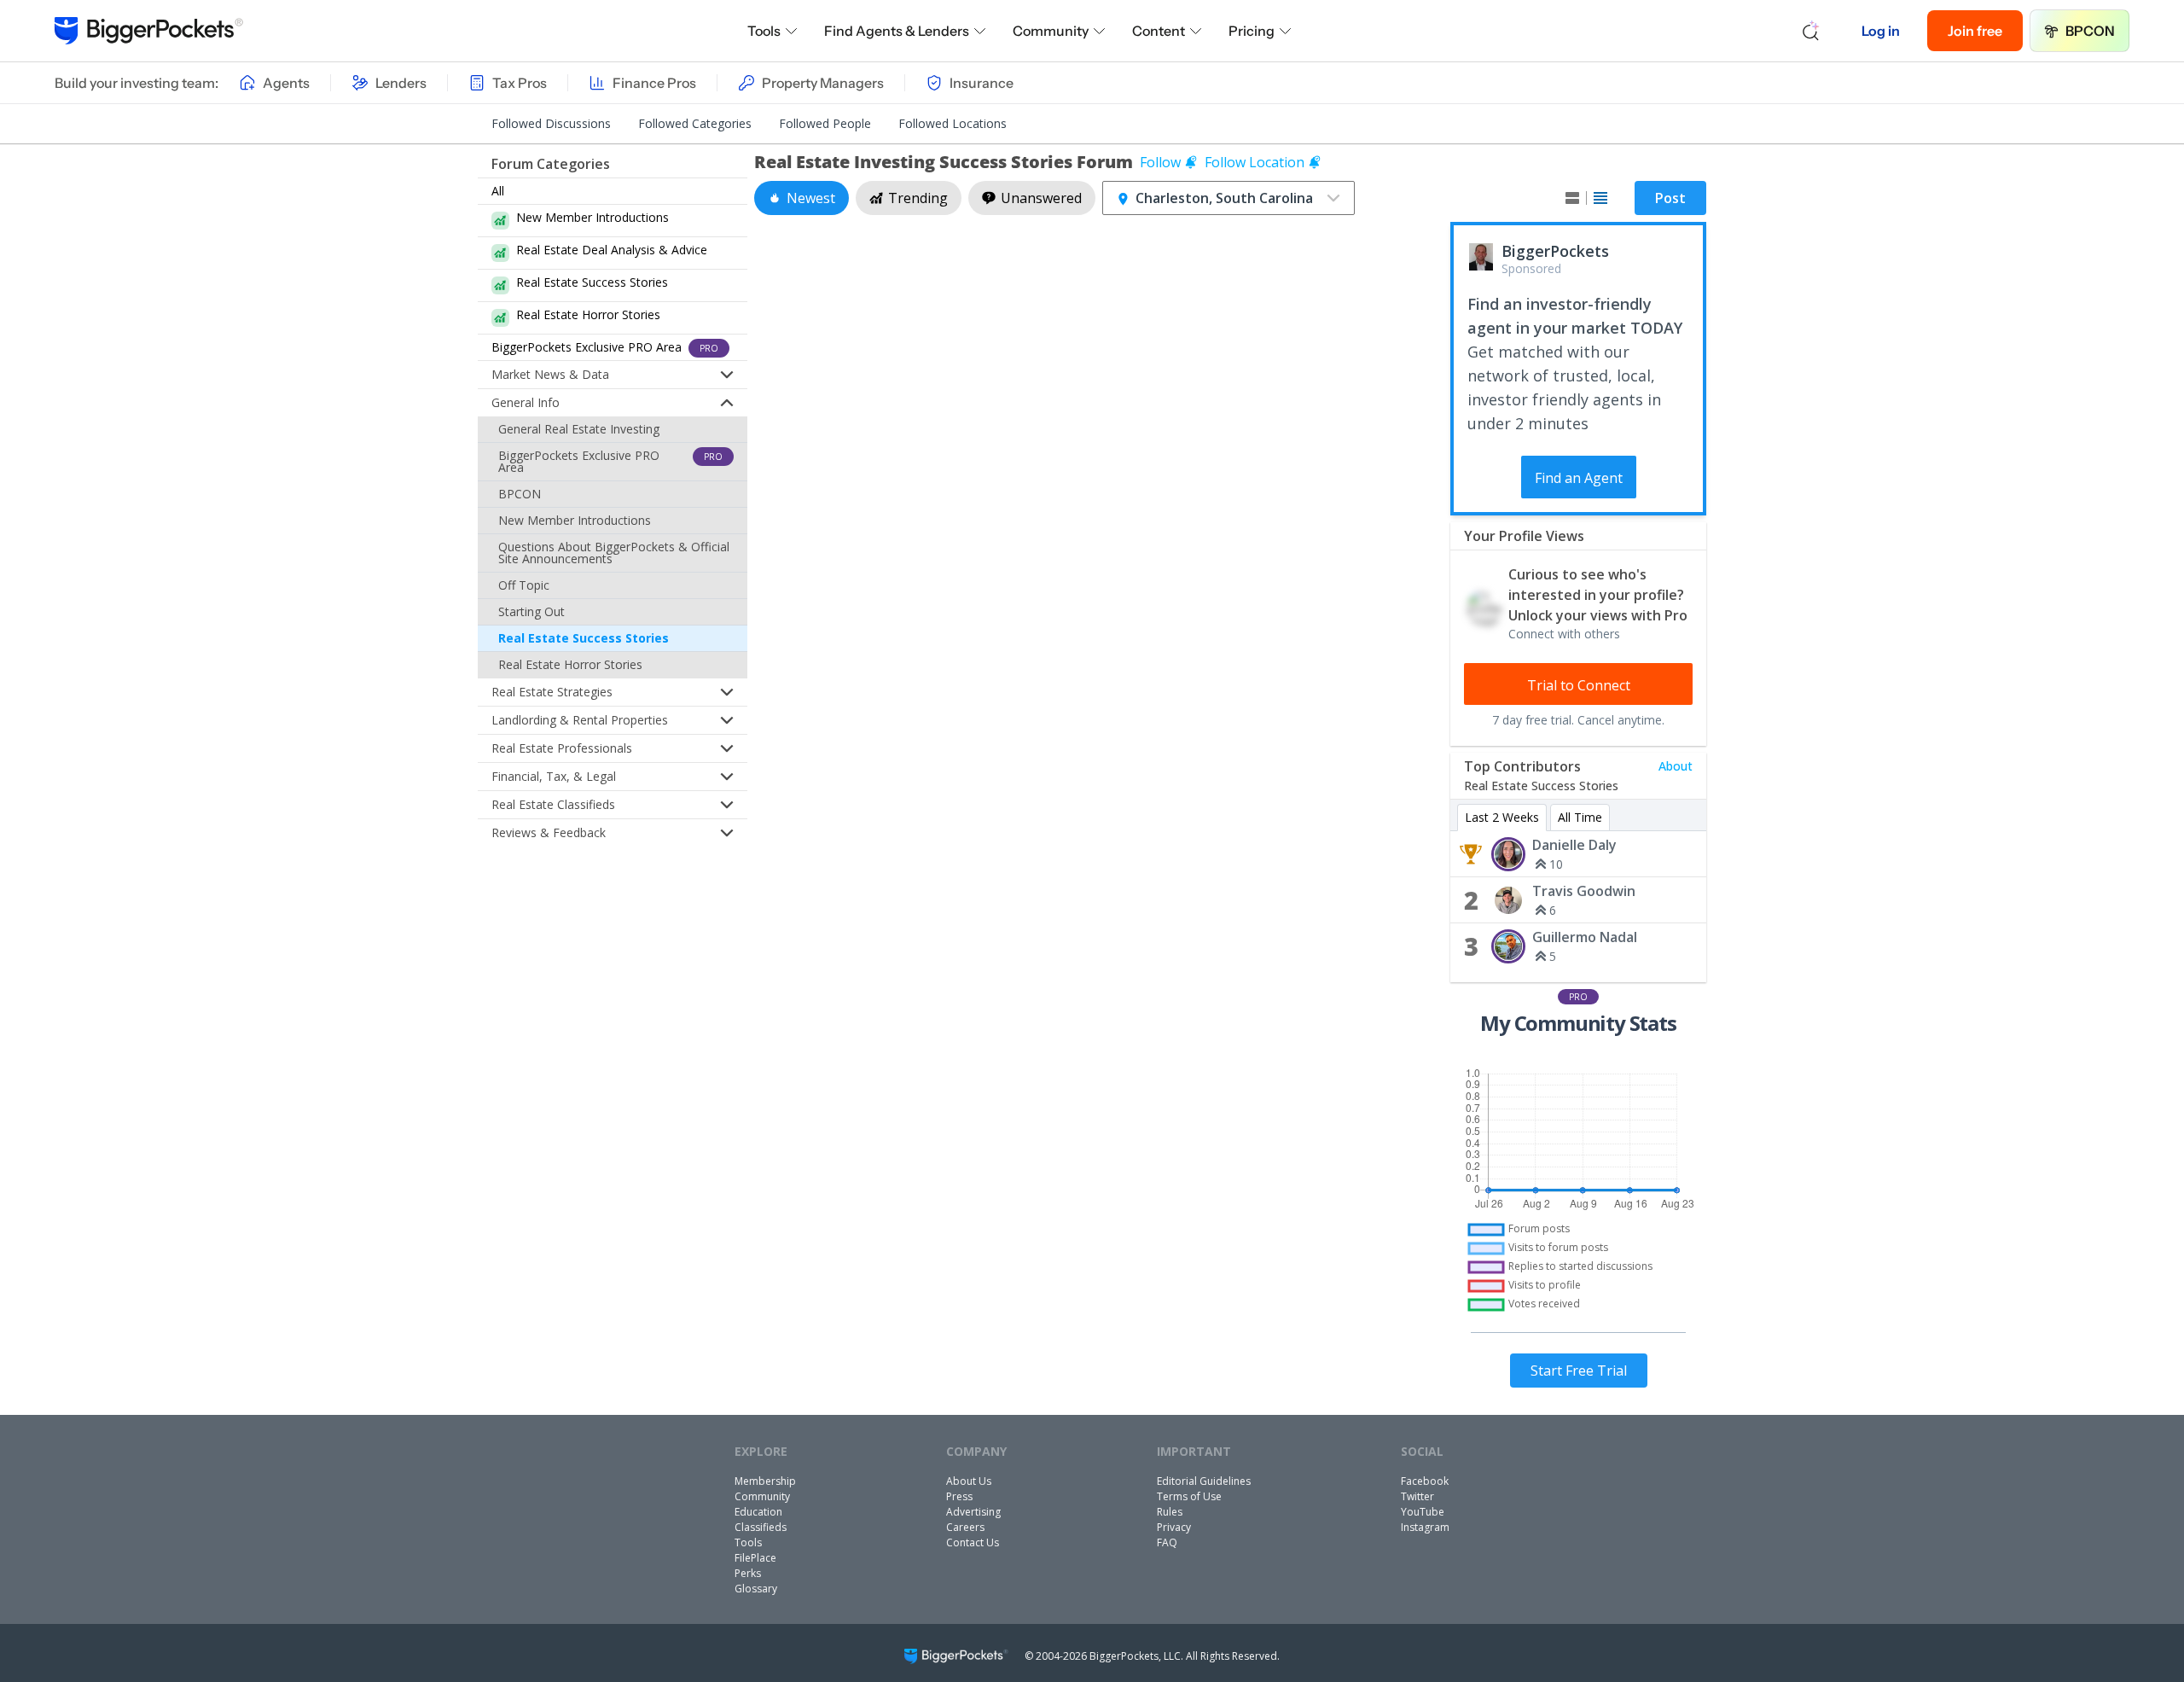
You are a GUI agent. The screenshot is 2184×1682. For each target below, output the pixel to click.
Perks (748, 1573)
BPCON (2090, 31)
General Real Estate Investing (579, 429)
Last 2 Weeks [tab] (1502, 817)
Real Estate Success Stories (584, 638)
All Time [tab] (1580, 817)
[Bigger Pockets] (149, 31)
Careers (965, 1527)
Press (959, 1496)
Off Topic (524, 585)
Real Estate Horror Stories (570, 664)
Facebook (1425, 1481)
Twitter (1417, 1496)
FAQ (1167, 1542)
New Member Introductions (575, 520)
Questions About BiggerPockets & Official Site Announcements (614, 553)
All (498, 191)
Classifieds (761, 1527)
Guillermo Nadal (1585, 937)
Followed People (825, 123)
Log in (1881, 31)
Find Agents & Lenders (897, 31)
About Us (969, 1481)
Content (1159, 31)
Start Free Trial (1579, 1371)
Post (1670, 198)
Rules (1170, 1512)
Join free (1975, 31)
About (1676, 766)
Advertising (973, 1512)
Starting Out (531, 611)
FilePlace (755, 1558)
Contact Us (973, 1542)
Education (758, 1512)
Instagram (1425, 1527)
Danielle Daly (1574, 845)
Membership (765, 1481)
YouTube (1423, 1512)
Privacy (1174, 1527)
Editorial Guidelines (1204, 1481)
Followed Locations (953, 123)
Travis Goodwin (1584, 891)
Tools (764, 31)
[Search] (1811, 31)
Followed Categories (695, 123)
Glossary (756, 1589)
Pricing (1252, 31)
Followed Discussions (551, 123)
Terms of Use (1189, 1496)
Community (1051, 31)
